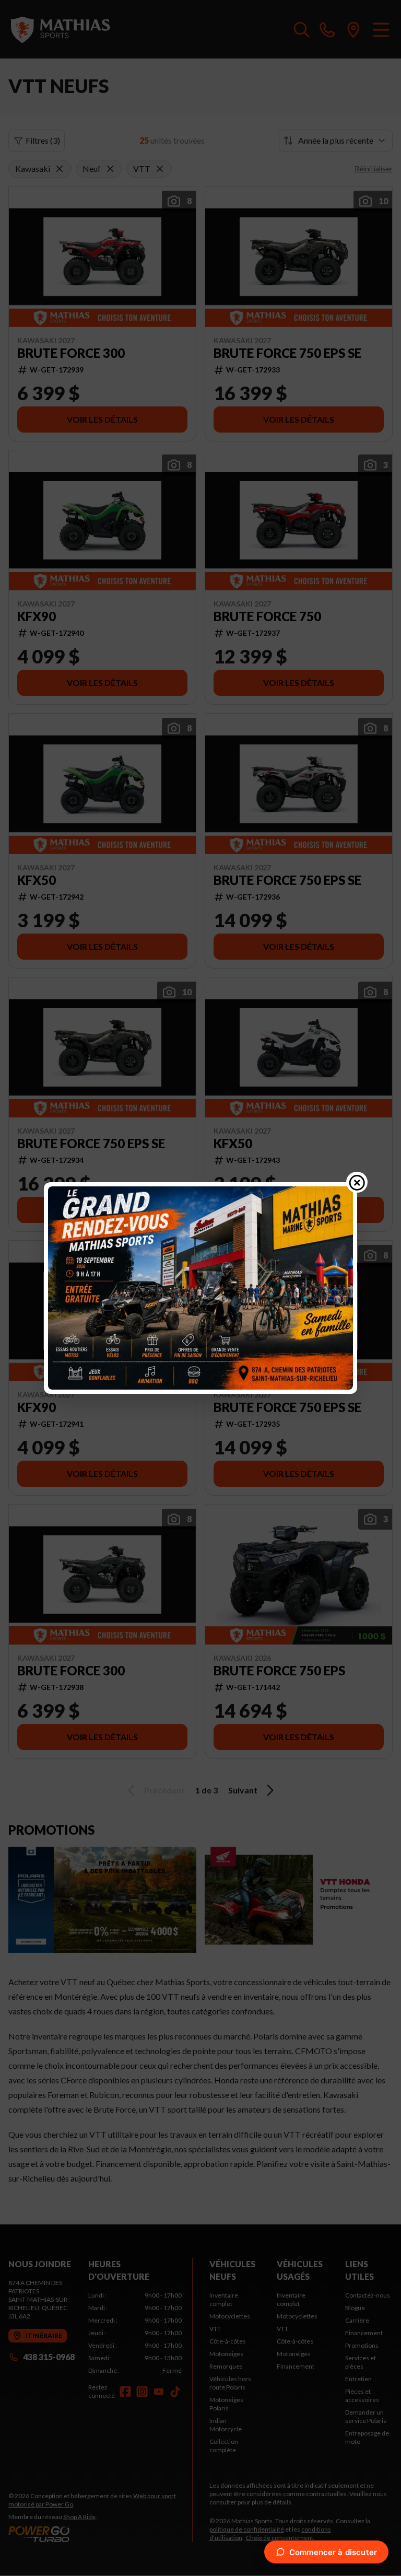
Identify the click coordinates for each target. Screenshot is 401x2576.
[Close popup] (357, 1182)
